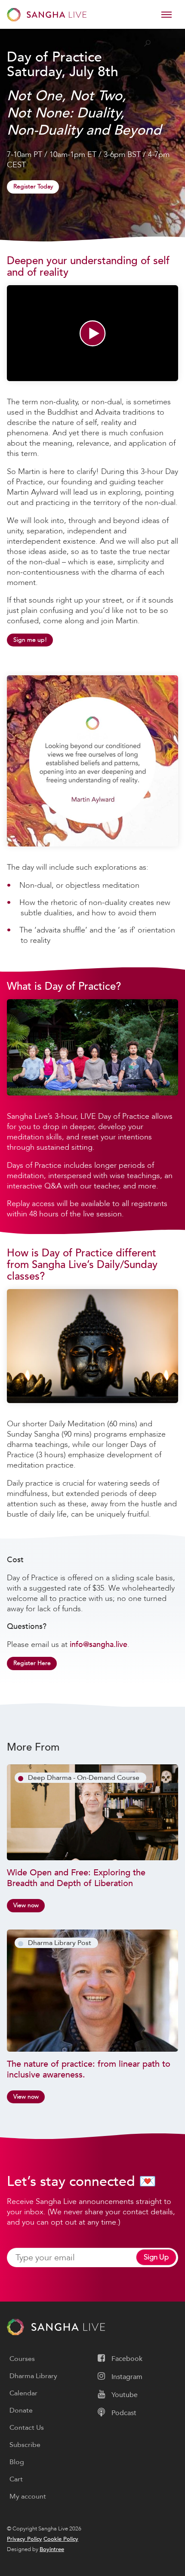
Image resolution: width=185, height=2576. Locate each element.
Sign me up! (30, 640)
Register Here (32, 1663)
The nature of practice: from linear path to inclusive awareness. (89, 2069)
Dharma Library (33, 2376)
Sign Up (156, 2257)
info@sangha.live (99, 1644)
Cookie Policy (61, 2539)
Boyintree (52, 2549)
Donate (21, 2410)
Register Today (33, 186)
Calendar (23, 2393)
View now (26, 1905)
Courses (22, 2359)
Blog (17, 2462)
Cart (16, 2479)
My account (28, 2496)
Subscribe (25, 2445)
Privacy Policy (25, 2539)
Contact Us (27, 2428)
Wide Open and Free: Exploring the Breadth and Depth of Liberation (76, 1878)
